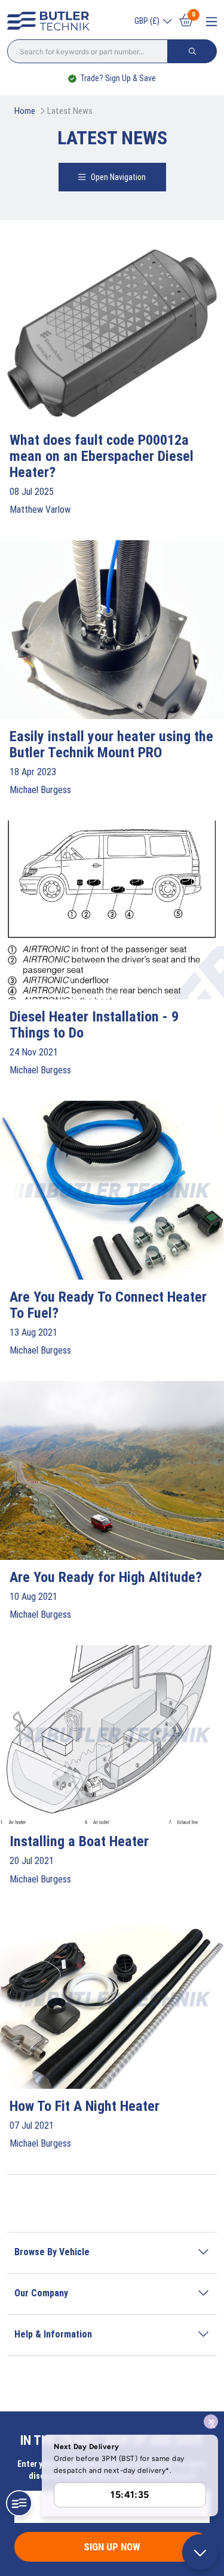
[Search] (192, 51)
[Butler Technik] (51, 21)
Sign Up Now (112, 2547)
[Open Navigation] (211, 22)
